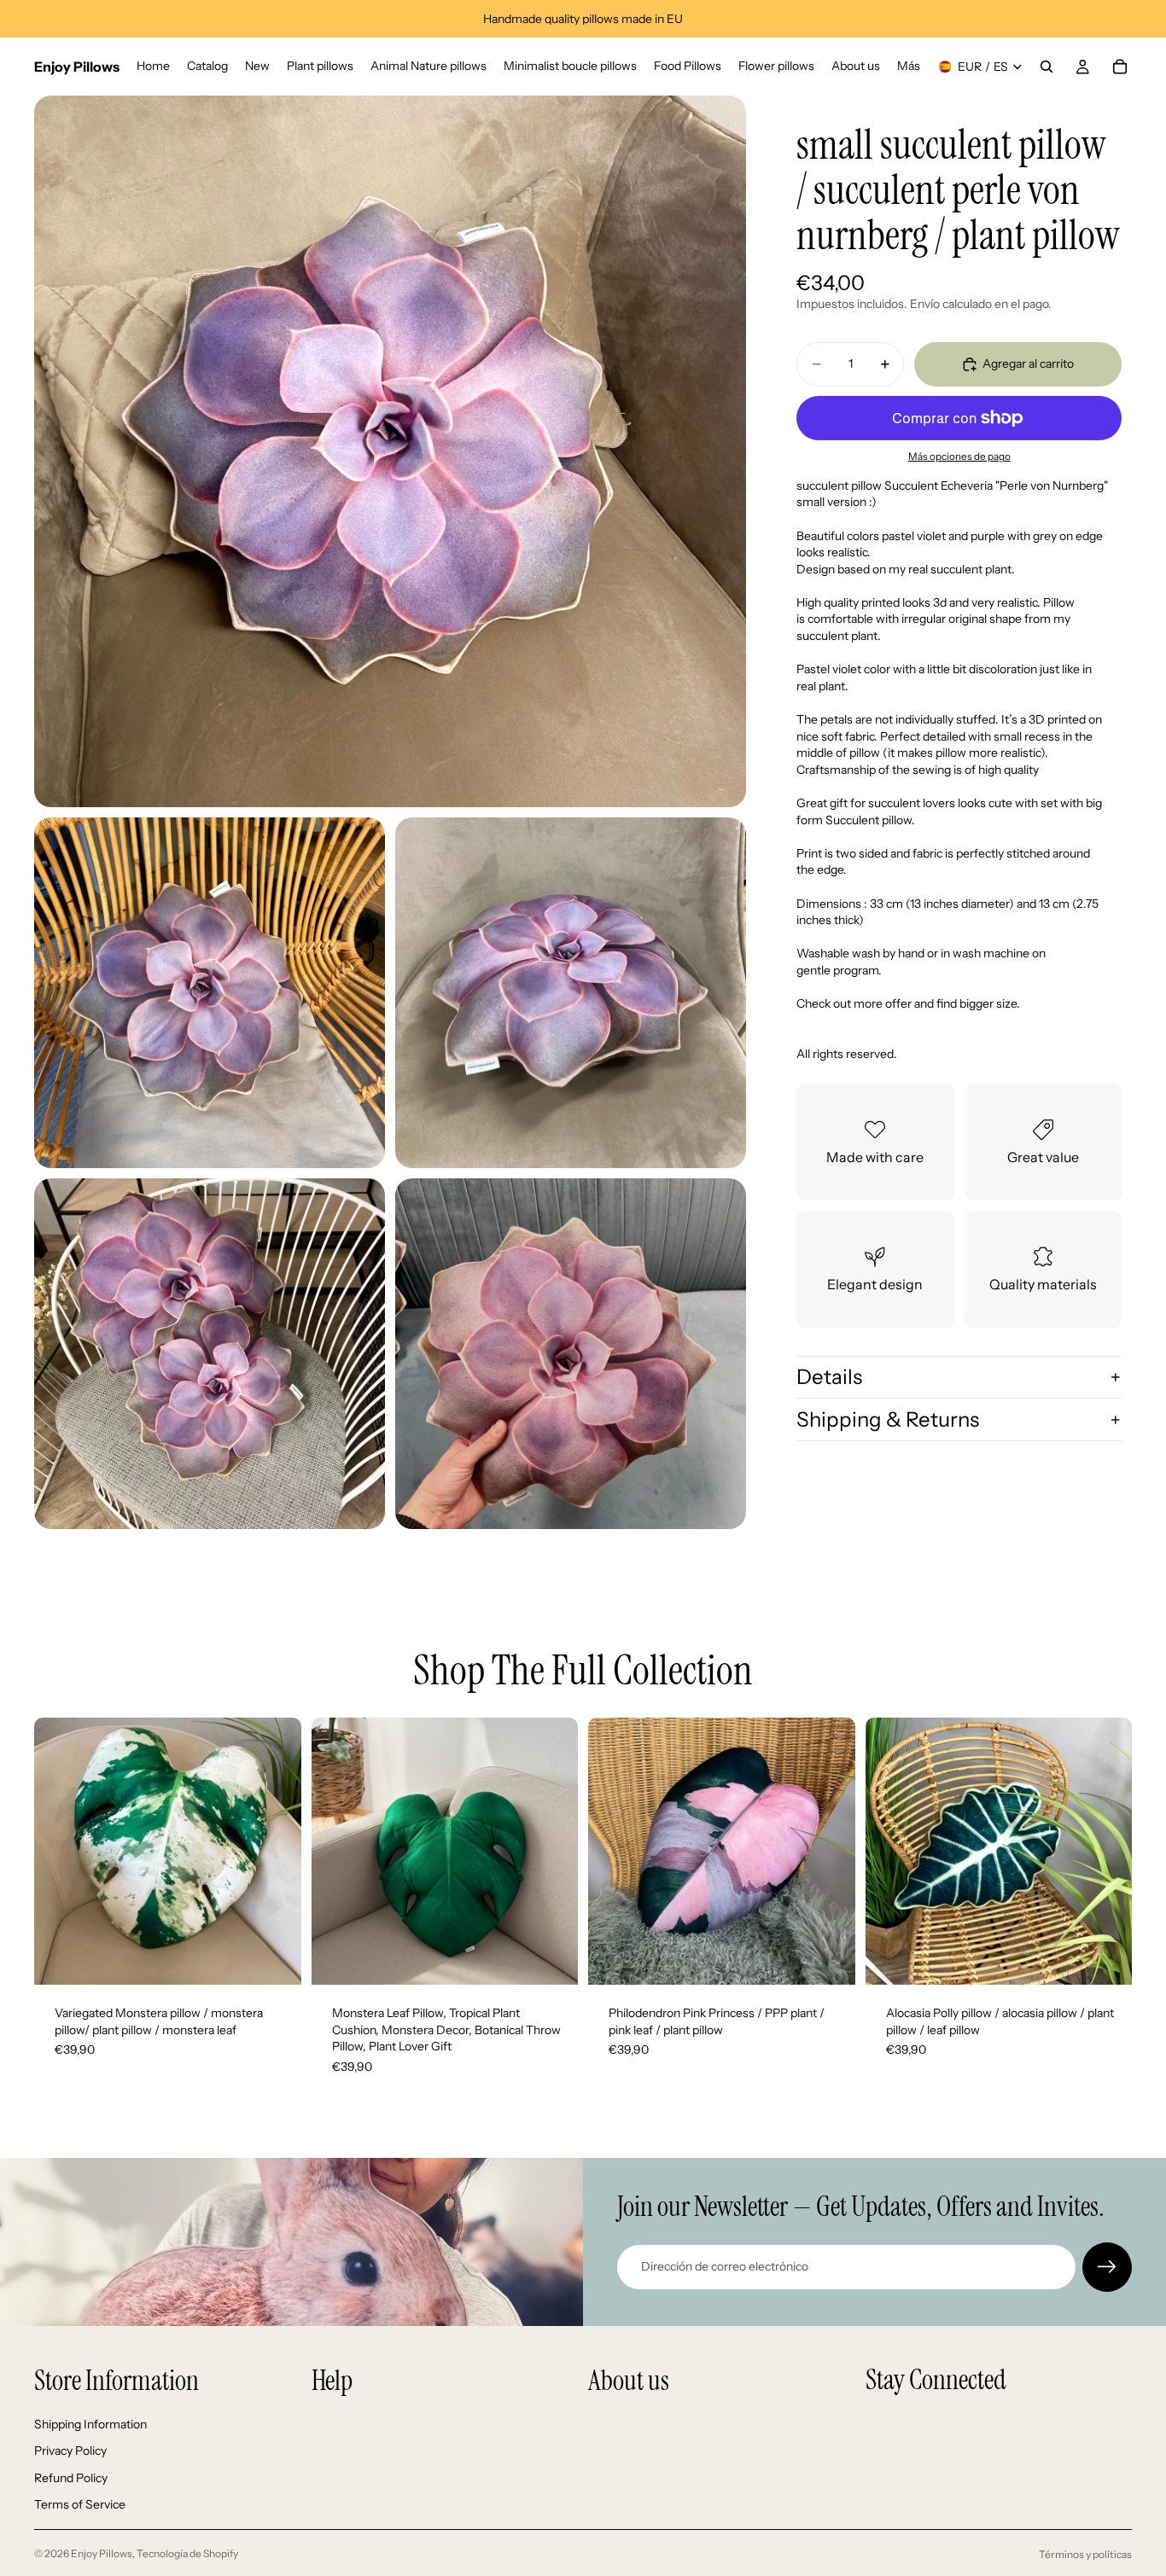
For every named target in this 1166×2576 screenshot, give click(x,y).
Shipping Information (90, 2423)
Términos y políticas (1085, 2554)
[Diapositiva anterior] (60, 1852)
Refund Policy (71, 2477)
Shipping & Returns (888, 1419)
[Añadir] (275, 1958)
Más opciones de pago (959, 456)
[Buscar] (1046, 67)
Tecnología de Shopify (187, 2553)
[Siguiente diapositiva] (276, 1852)
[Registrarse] (1107, 2267)
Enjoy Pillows (102, 2553)
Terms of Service (80, 2504)
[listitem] (909, 67)
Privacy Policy (70, 2451)
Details (829, 1377)
